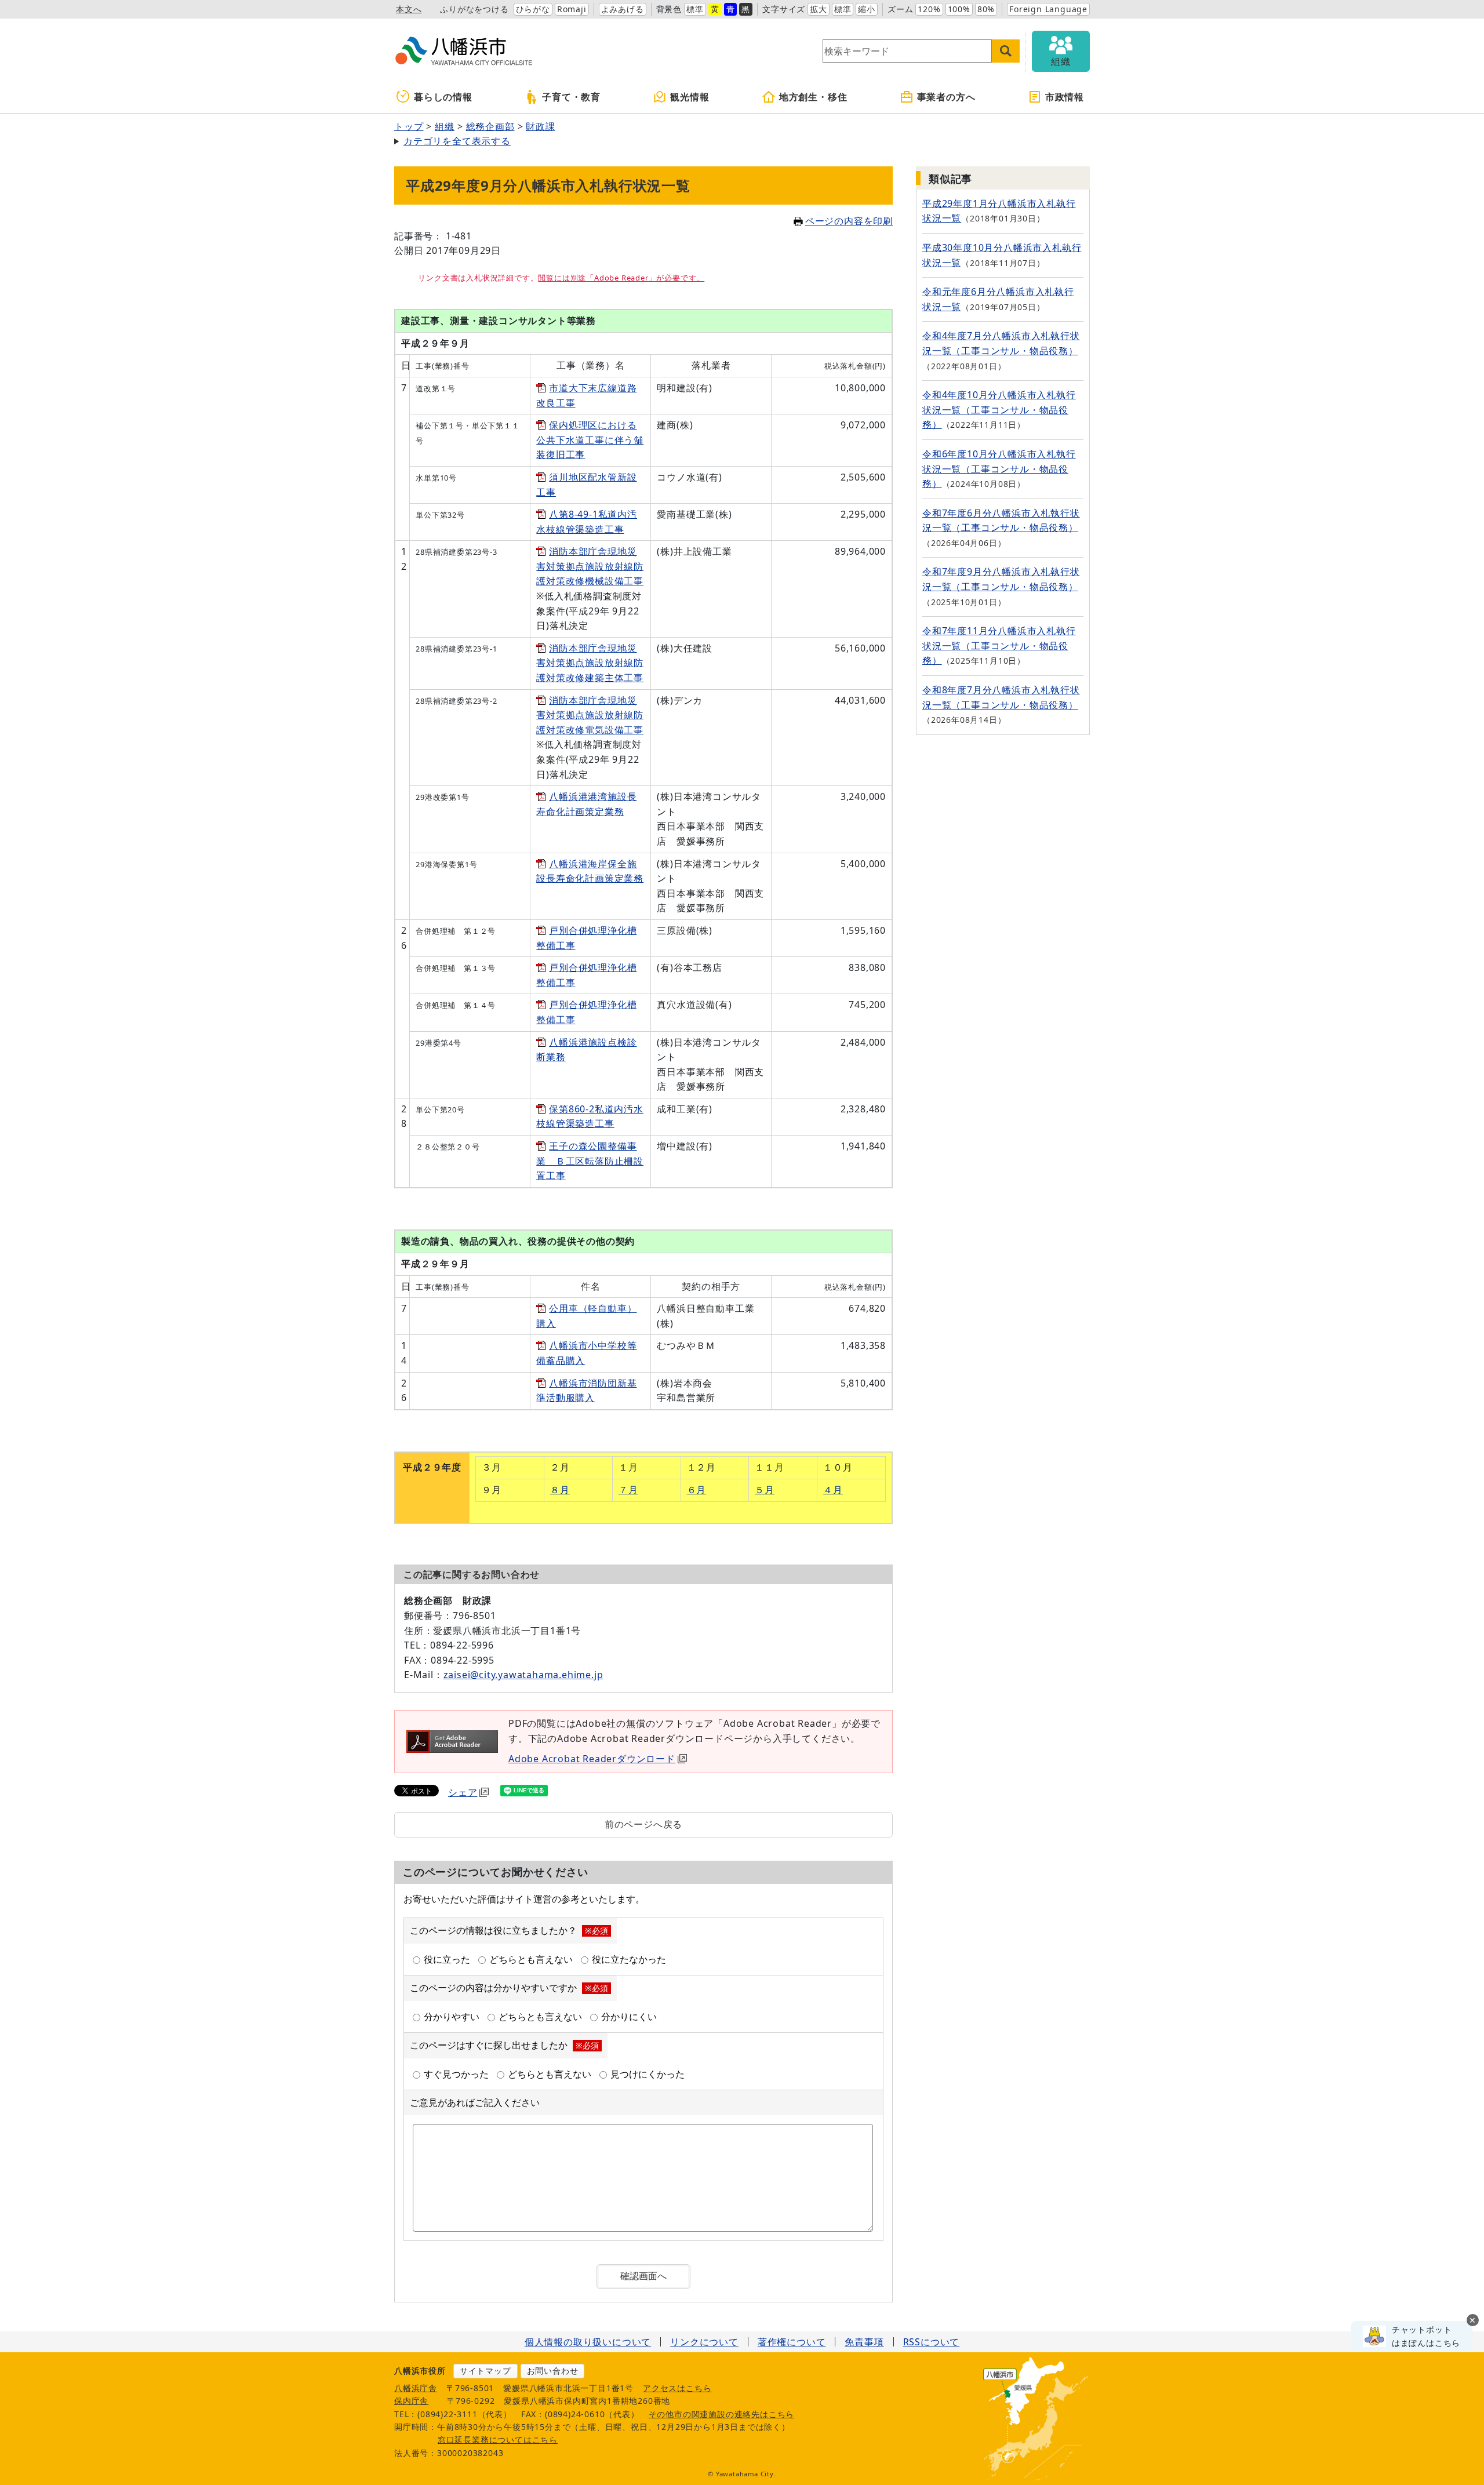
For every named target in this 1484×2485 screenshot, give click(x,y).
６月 (697, 1490)
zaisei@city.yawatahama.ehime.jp (523, 1675)
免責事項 (864, 2342)
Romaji (572, 9)
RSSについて (932, 2342)
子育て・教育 (571, 97)
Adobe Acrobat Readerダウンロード (592, 1759)
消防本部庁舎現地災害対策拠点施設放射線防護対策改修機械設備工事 (590, 566)
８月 (560, 1490)
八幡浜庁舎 (416, 2388)
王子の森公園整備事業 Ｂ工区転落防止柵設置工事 (590, 1161)
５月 (765, 1490)
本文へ (409, 9)
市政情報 (1065, 97)
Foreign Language (1048, 9)
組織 (445, 126)
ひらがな (533, 9)
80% (986, 9)
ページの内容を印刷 (849, 221)
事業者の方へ (946, 97)
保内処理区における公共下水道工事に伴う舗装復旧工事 (590, 440)
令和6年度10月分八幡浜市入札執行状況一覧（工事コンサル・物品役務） (999, 469)
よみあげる (623, 9)
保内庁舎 (411, 2401)
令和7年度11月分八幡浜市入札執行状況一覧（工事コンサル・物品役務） (999, 645)
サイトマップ (485, 2371)
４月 (833, 1490)
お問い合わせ (553, 2371)
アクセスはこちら (677, 2388)
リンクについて (704, 2342)
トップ (409, 126)
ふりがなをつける (474, 9)
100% (959, 9)
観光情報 (690, 97)
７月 (628, 1490)
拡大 (819, 9)
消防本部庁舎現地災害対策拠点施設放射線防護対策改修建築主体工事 (590, 663)
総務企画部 (490, 126)
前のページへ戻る (643, 1824)
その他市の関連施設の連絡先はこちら (722, 2414)
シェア (463, 1792)
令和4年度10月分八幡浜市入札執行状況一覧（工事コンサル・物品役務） (999, 410)
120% (929, 9)
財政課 (540, 126)
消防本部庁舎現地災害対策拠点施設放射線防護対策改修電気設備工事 (590, 715)
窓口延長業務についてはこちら (498, 2439)
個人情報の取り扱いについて (588, 2342)
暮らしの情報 (443, 97)
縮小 (867, 9)
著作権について (792, 2342)
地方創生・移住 (813, 97)
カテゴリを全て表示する (457, 141)
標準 (695, 9)
